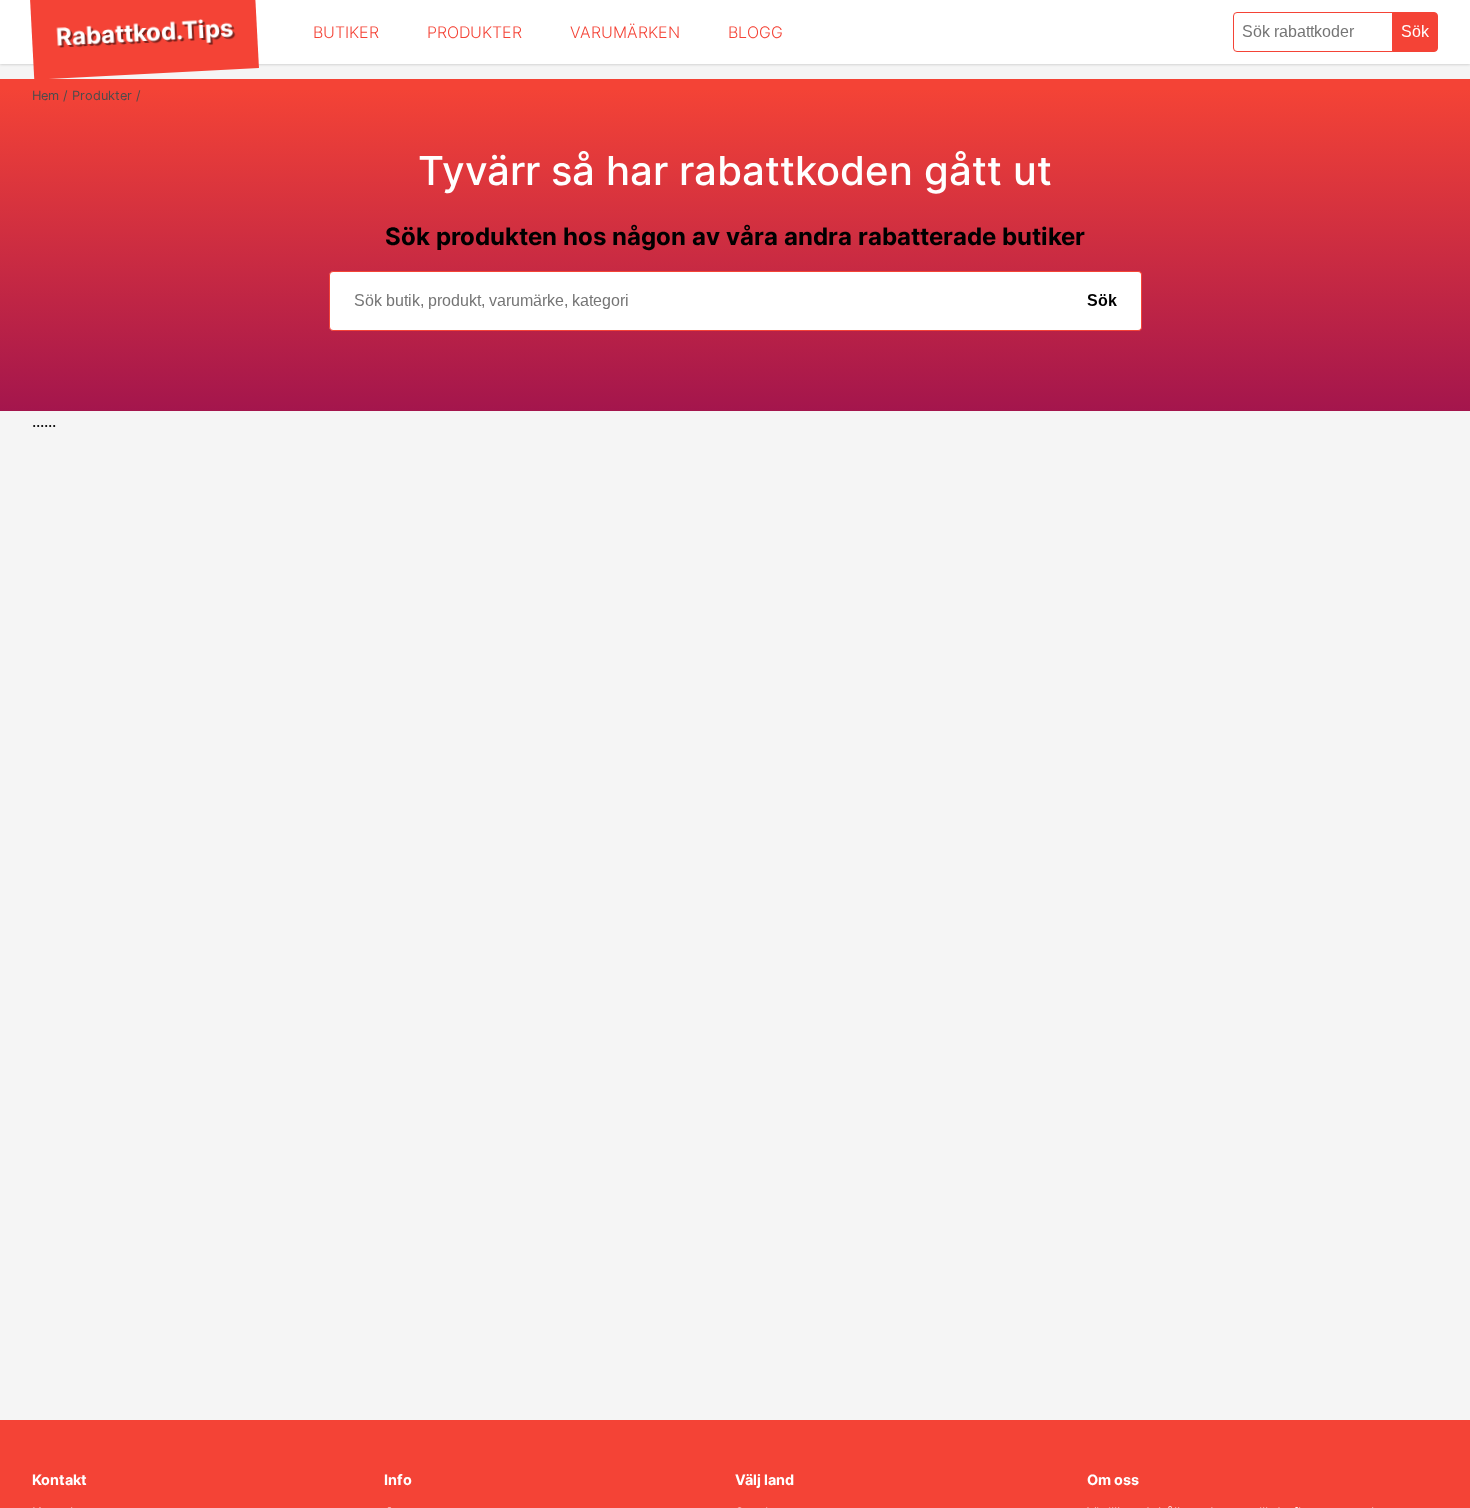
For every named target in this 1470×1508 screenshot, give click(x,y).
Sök (1415, 31)
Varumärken (625, 32)
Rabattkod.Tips (144, 32)
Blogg (755, 32)
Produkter (474, 32)
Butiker (346, 32)
